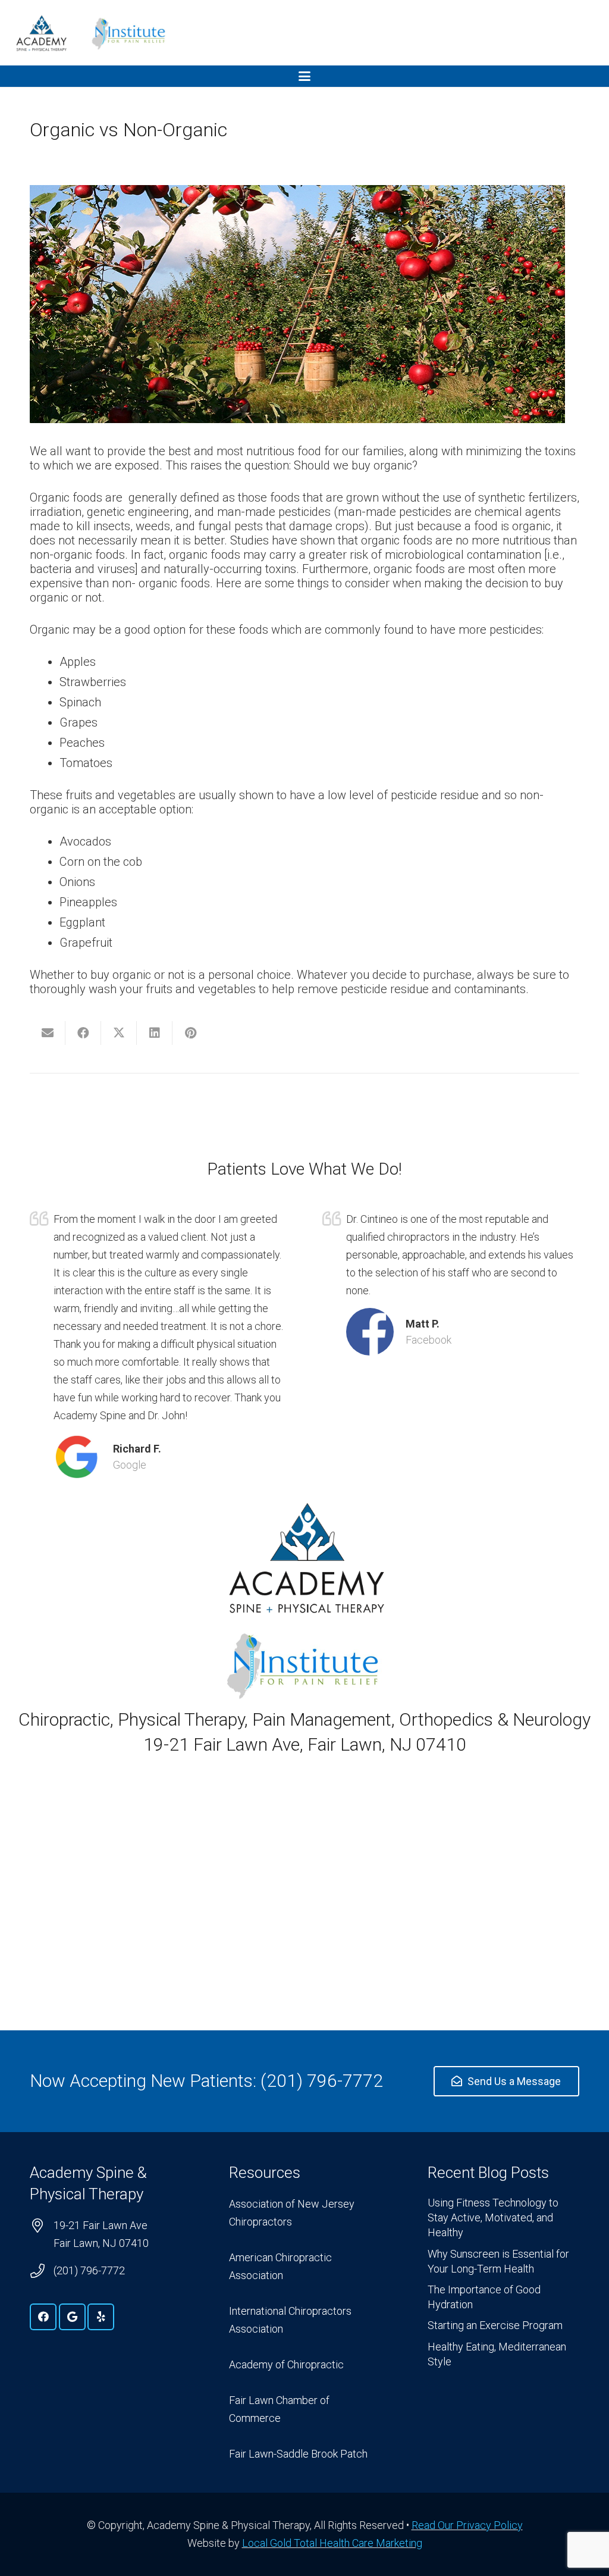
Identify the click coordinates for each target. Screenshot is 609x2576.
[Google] (72, 2317)
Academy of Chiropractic (286, 2364)
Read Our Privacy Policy (467, 2525)
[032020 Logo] (41, 33)
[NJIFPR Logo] (129, 33)
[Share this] (83, 1033)
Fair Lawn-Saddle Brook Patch (298, 2454)
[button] (304, 76)
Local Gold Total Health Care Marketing (332, 2543)
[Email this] (48, 1033)
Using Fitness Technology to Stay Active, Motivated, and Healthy (493, 2217)
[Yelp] (101, 2317)
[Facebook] (43, 2317)
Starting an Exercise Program (495, 2325)
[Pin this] (190, 1033)
